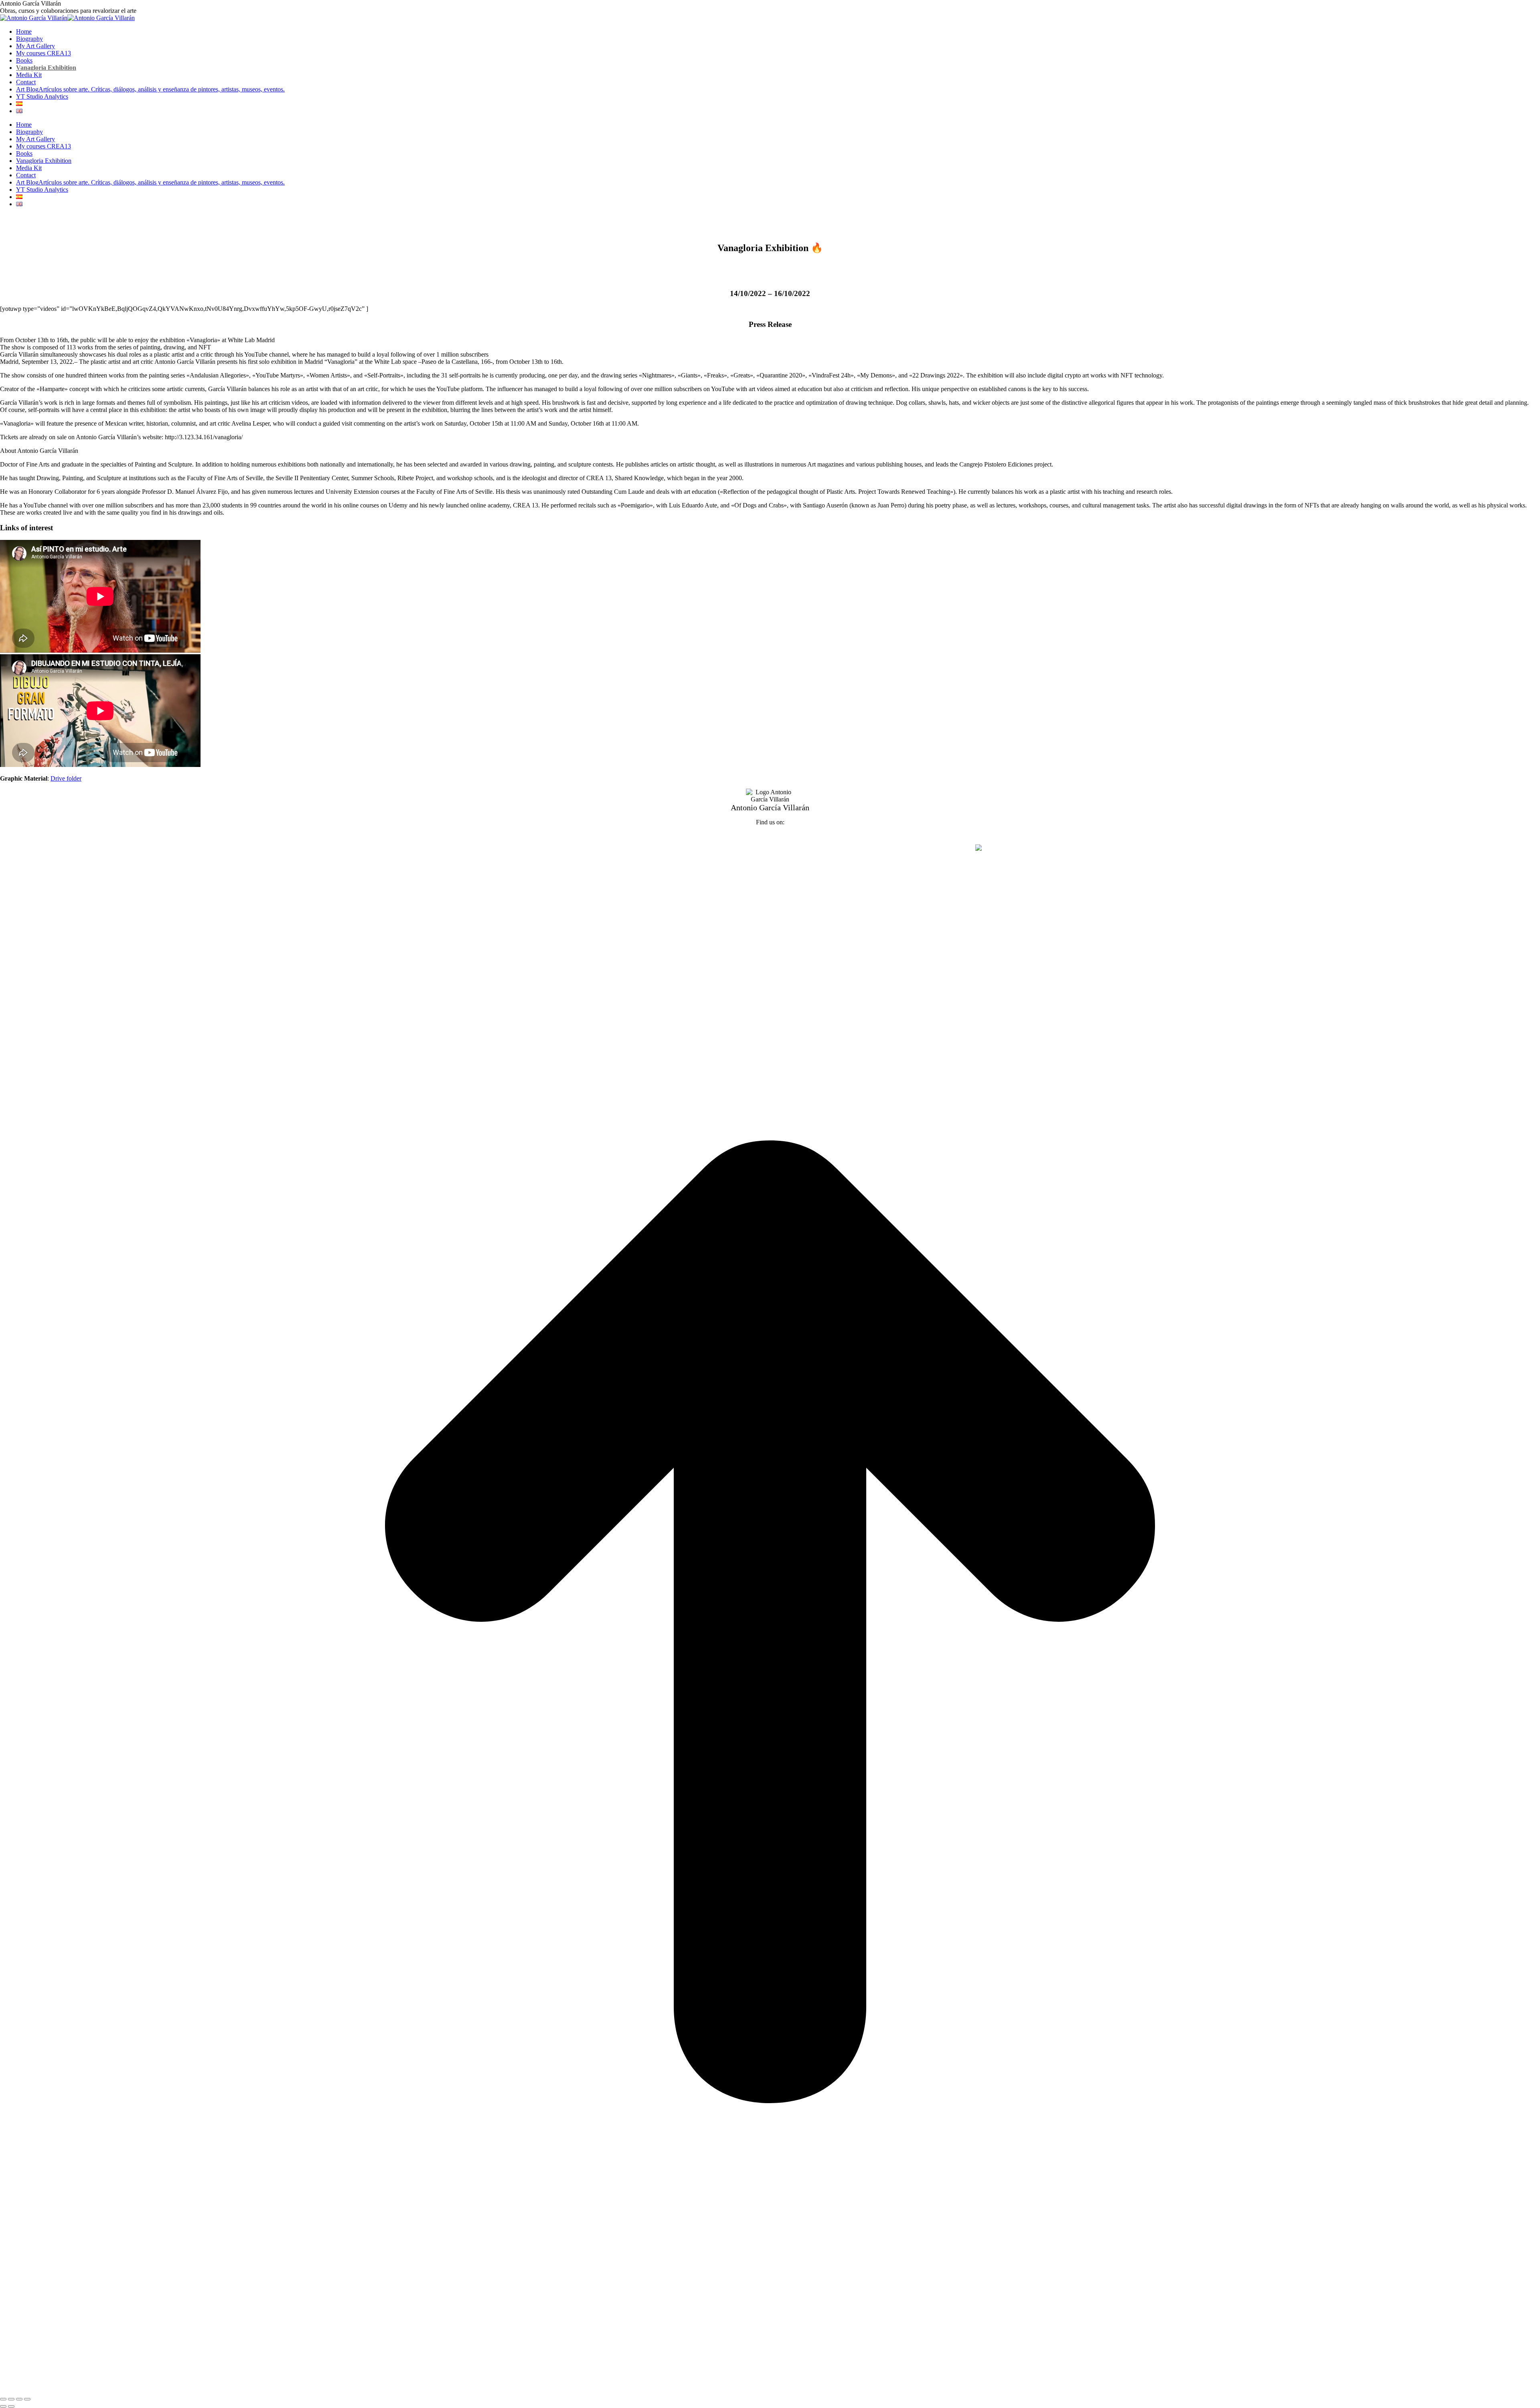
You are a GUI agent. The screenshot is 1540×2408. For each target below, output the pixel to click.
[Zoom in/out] (27, 2399)
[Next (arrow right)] (11, 2406)
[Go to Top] (770, 2390)
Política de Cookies (770, 848)
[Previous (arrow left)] (3, 2406)
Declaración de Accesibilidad (835, 848)
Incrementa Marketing (947, 848)
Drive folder (66, 778)
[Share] (11, 2399)
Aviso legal (668, 848)
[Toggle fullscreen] (19, 2399)
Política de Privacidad (714, 848)
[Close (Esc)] (3, 2399)
